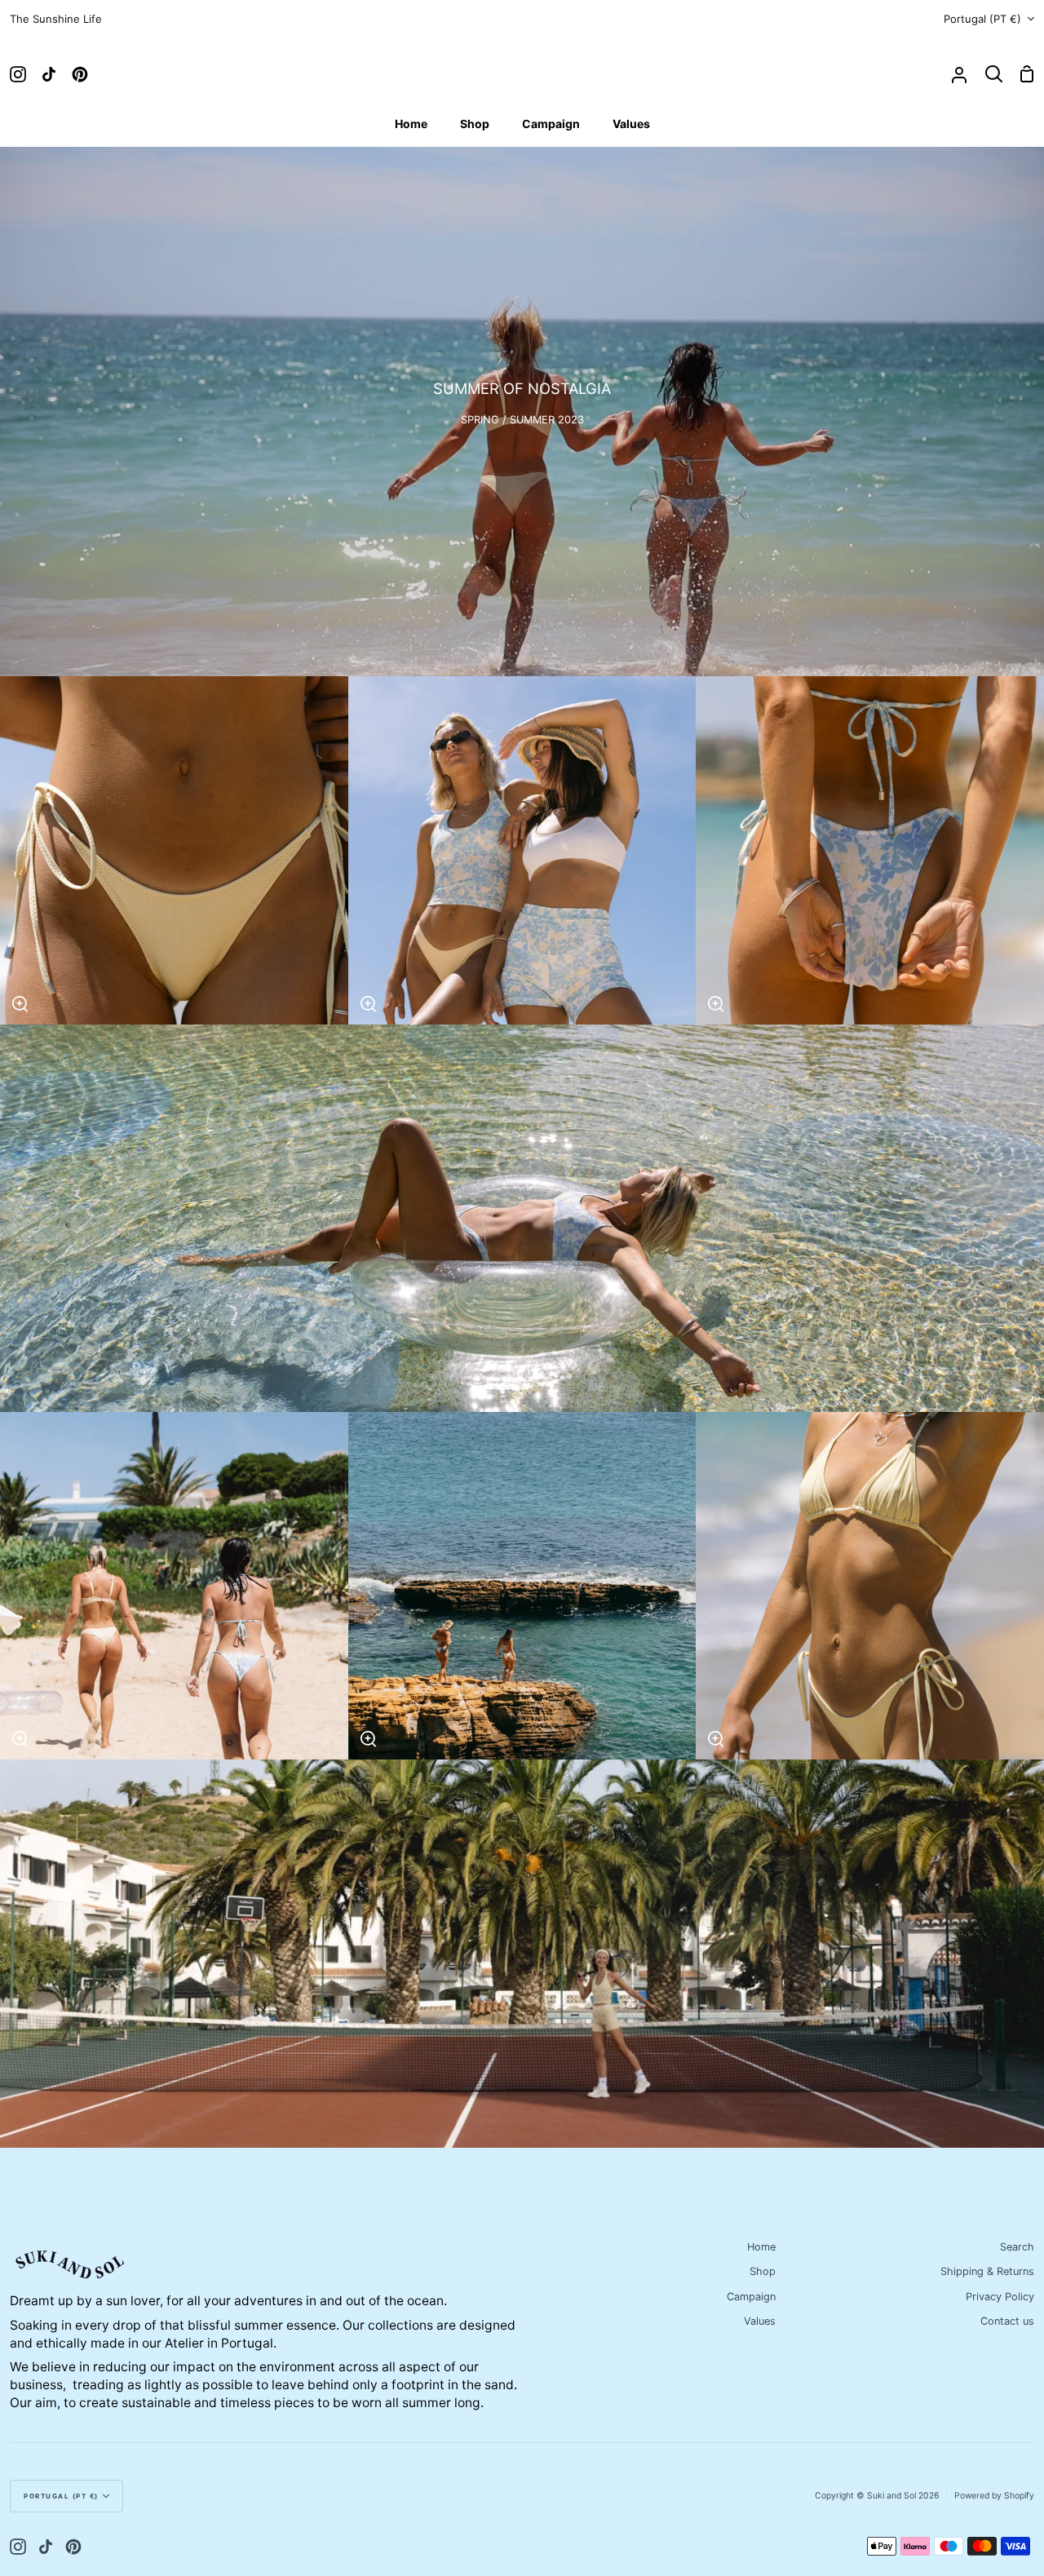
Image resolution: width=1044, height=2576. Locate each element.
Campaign (751, 2297)
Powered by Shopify (994, 2496)
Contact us (1007, 2321)
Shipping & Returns (987, 2271)
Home (761, 2247)
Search (1017, 2247)
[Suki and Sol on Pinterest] (73, 2547)
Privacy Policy (1000, 2297)
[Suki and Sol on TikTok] (46, 2547)
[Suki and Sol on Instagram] (18, 2547)
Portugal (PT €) (982, 19)
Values (760, 2321)
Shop (763, 2271)
